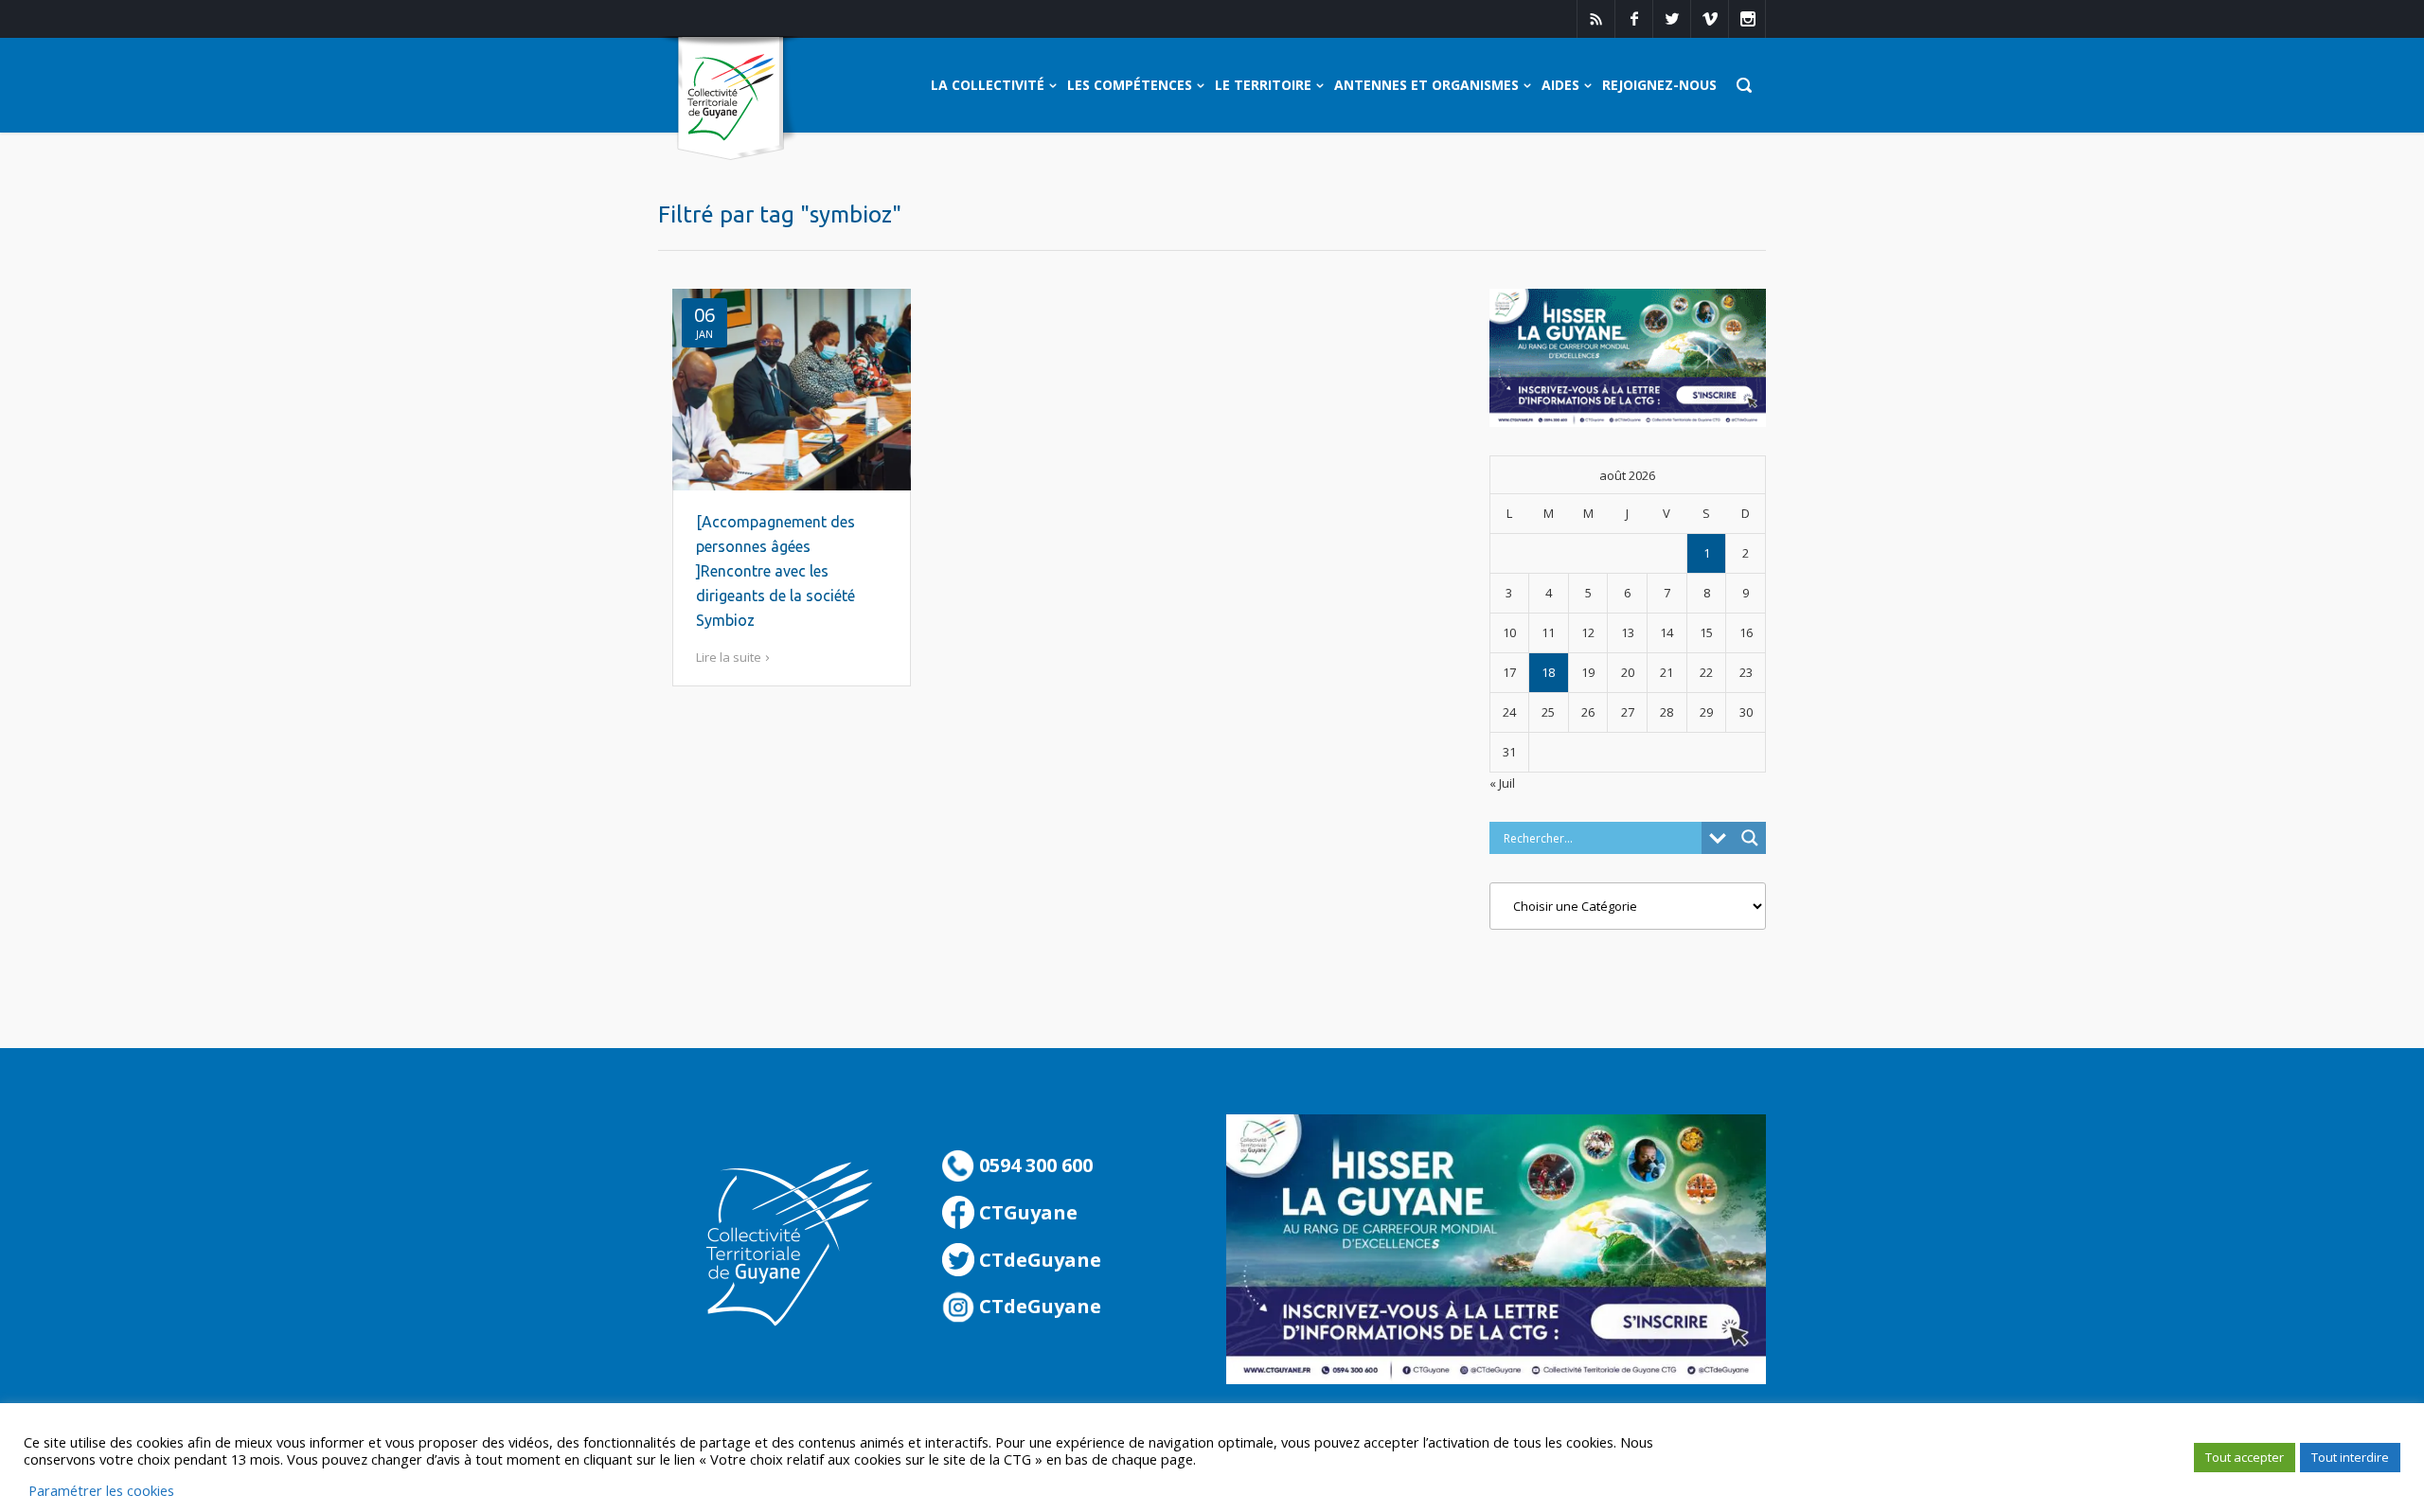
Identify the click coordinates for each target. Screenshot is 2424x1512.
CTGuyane (1026, 1212)
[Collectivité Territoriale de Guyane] (731, 99)
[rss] (1595, 19)
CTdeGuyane (1038, 1260)
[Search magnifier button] (1750, 838)
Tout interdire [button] (2350, 1457)
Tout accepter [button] (2245, 1457)
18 (1548, 672)
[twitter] (1671, 19)
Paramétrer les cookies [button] (101, 1490)
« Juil (1502, 783)
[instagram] (1747, 19)
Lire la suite (729, 657)
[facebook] (1633, 19)
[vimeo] (1709, 19)
